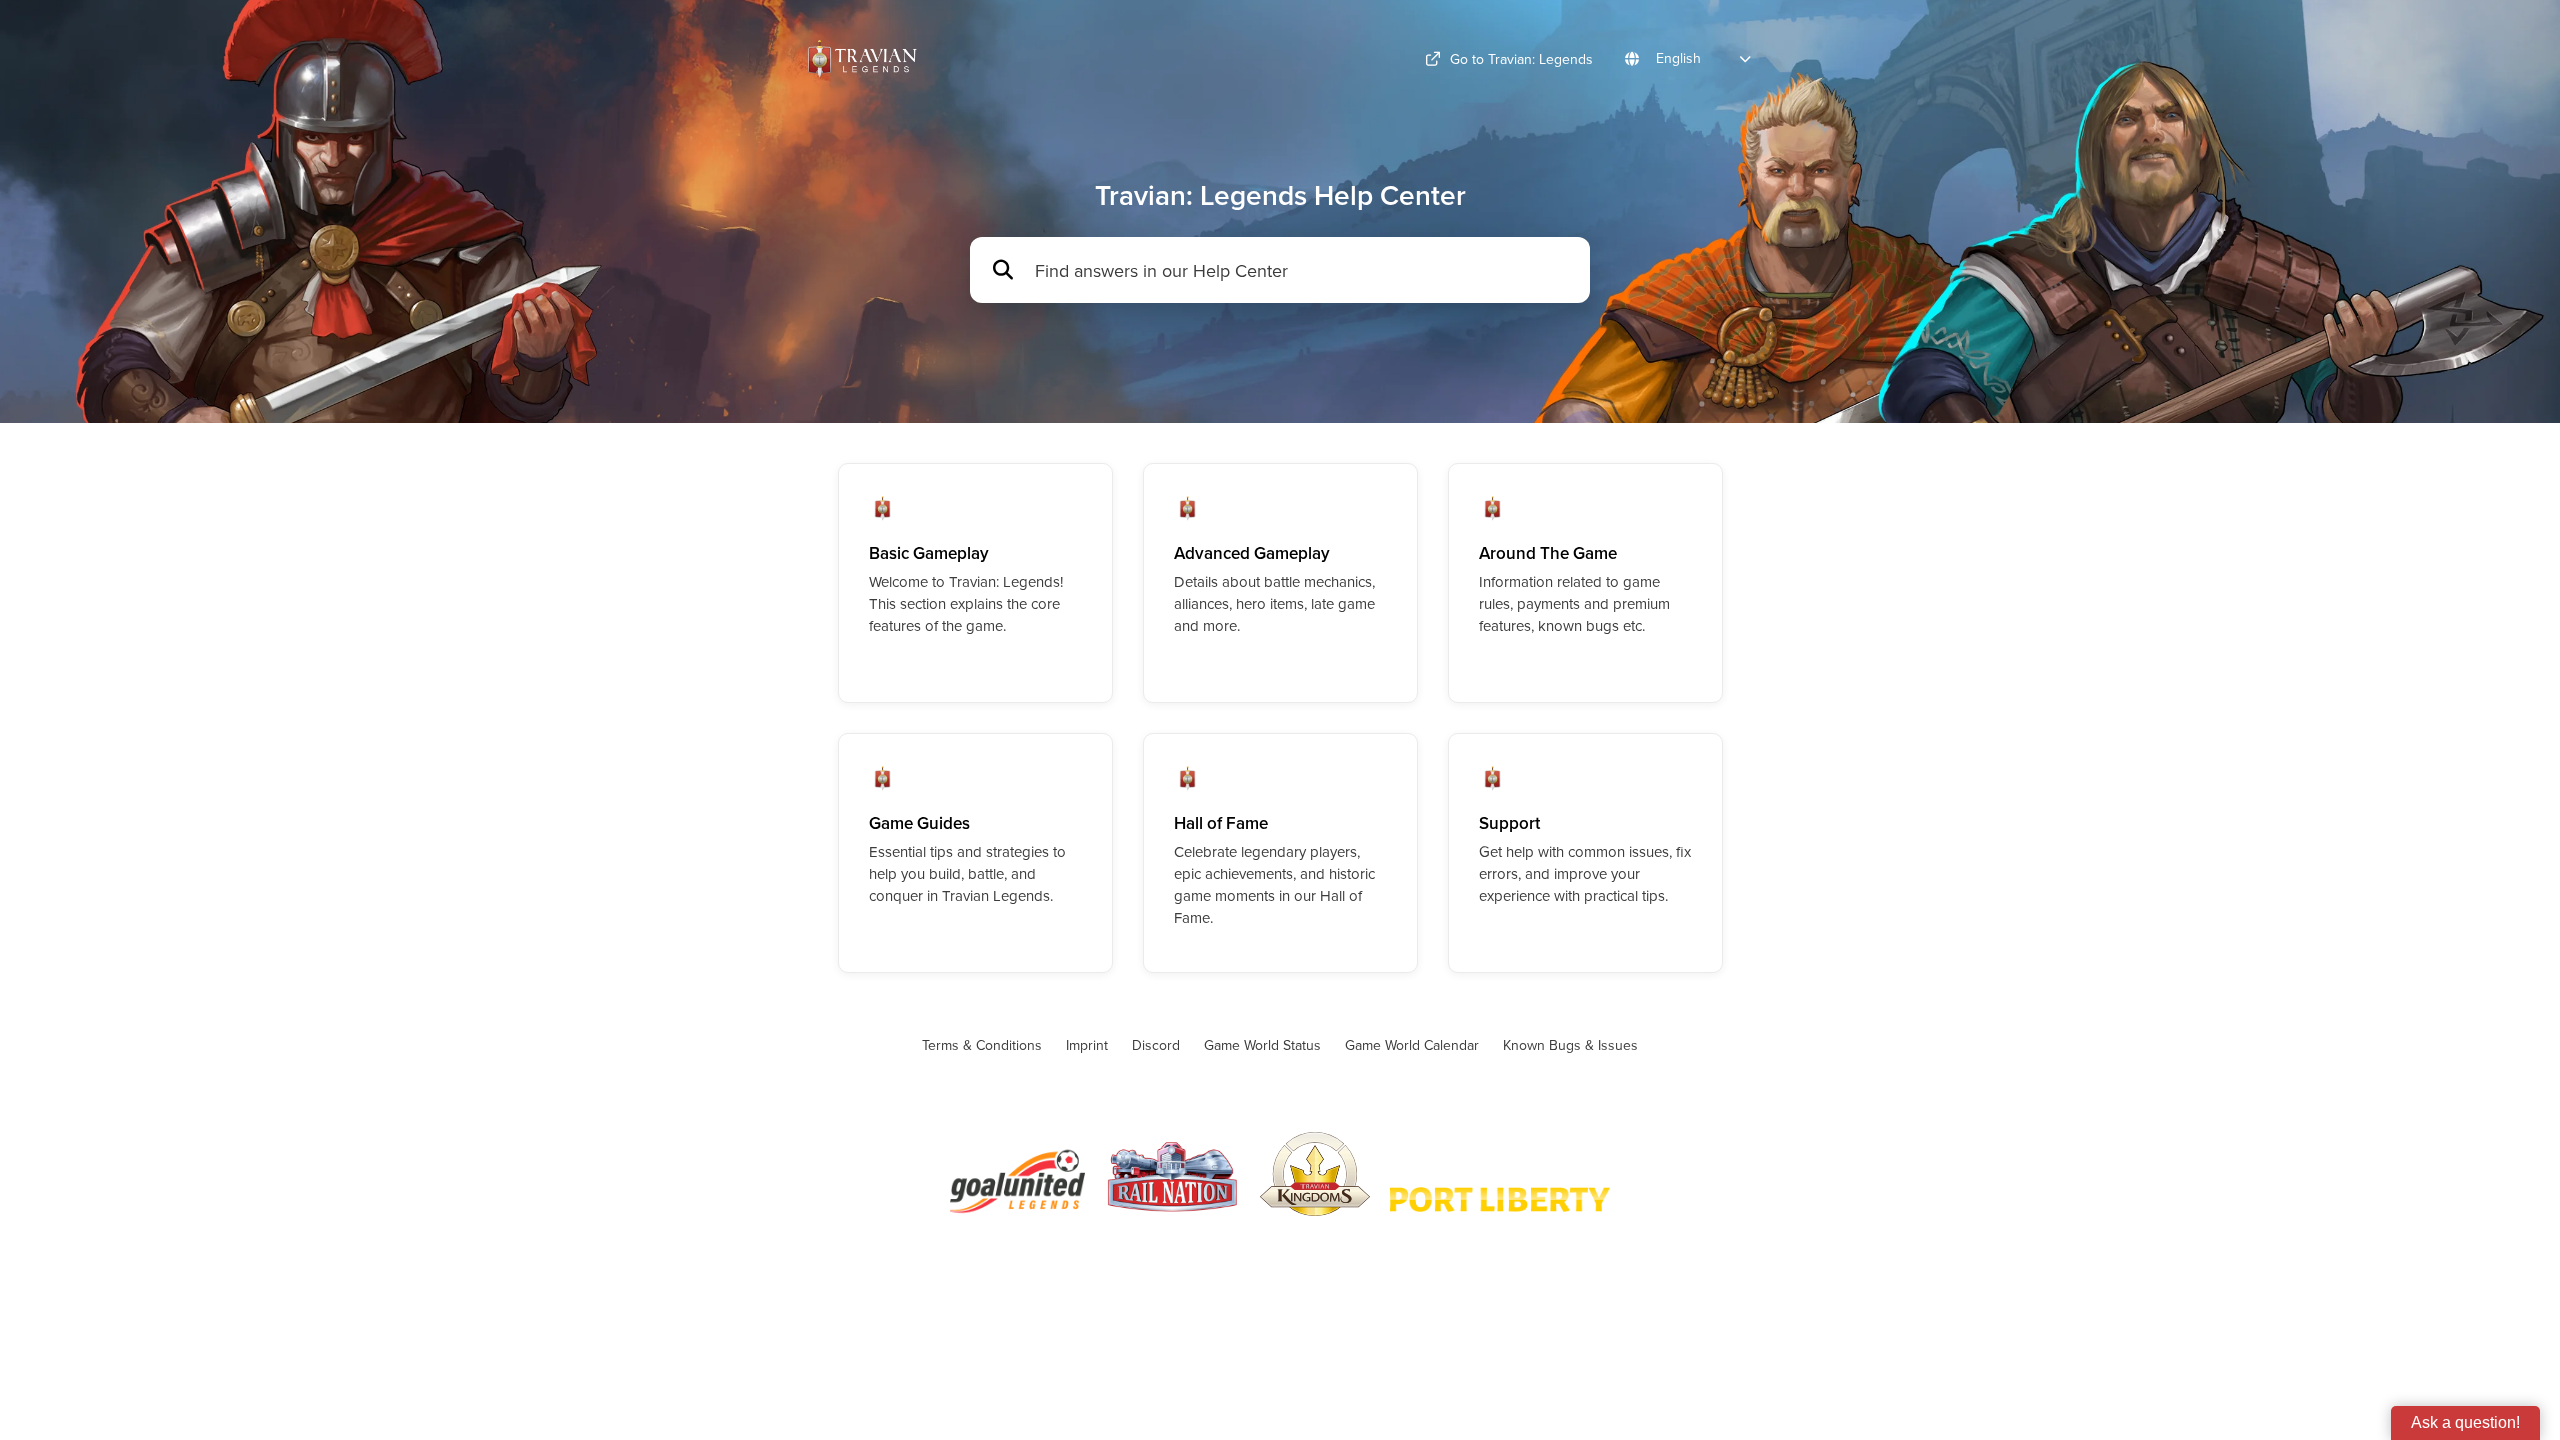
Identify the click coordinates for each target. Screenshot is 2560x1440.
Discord (1156, 1045)
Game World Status (1262, 1045)
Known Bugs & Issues (1570, 1045)
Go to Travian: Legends (1521, 59)
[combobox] (1302, 270)
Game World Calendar (1412, 1045)
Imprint (1087, 1045)
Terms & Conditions (982, 1045)
